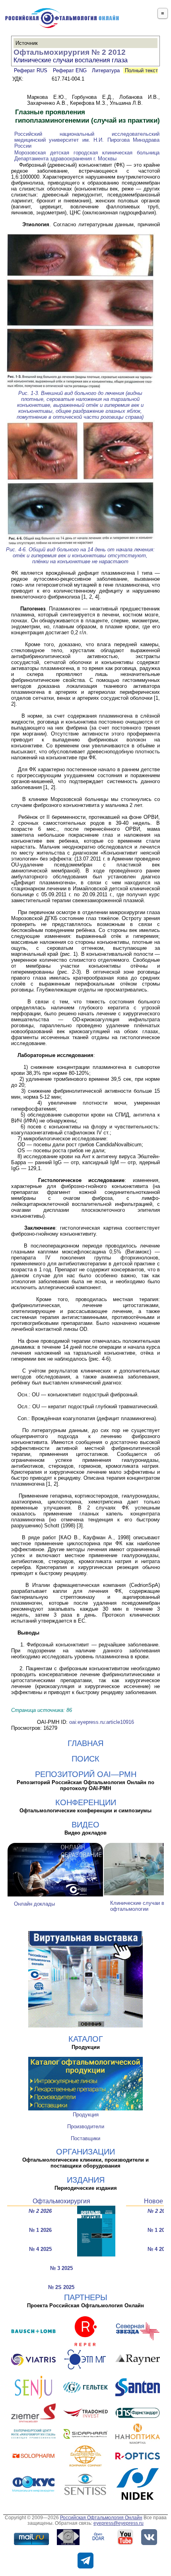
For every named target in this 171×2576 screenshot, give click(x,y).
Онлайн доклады (34, 1904)
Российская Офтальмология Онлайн (101, 2518)
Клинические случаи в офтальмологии (137, 1906)
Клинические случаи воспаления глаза (71, 60)
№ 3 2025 (61, 2268)
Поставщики (85, 2138)
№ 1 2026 (40, 2230)
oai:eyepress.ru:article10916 (102, 1722)
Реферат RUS (31, 70)
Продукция (86, 2115)
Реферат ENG (70, 70)
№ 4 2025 (40, 2249)
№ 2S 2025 (61, 2287)
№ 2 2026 (40, 2211)
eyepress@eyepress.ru (119, 2523)
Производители (86, 2126)
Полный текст (141, 70)
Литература (106, 70)
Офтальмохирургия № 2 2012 (70, 52)
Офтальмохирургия (61, 2201)
